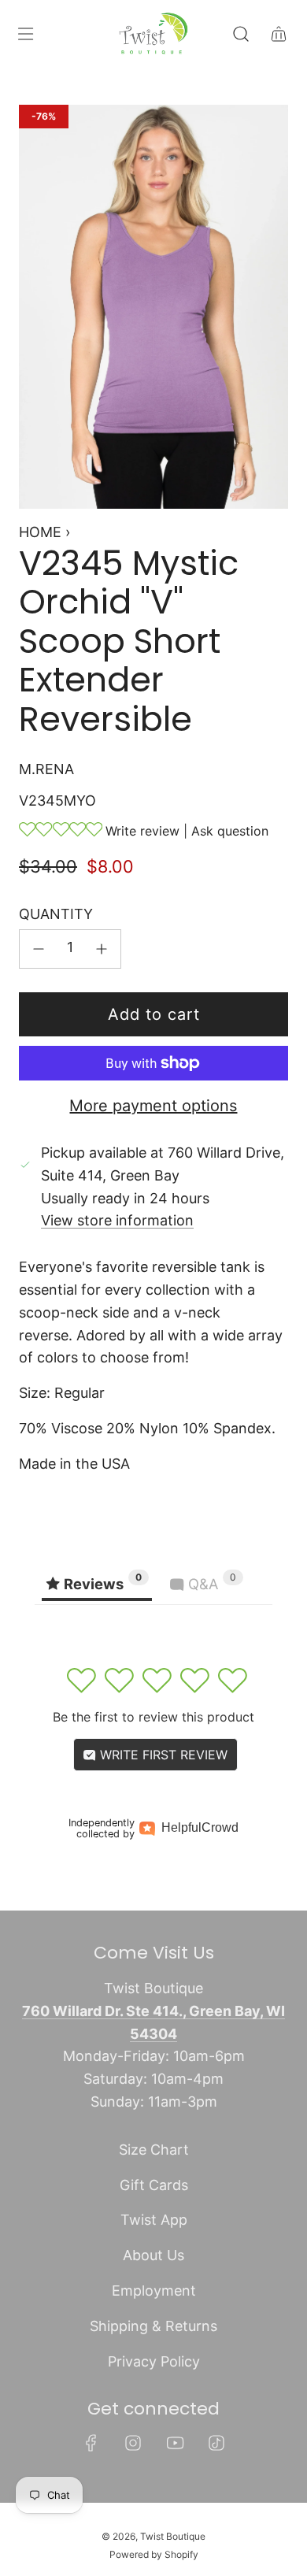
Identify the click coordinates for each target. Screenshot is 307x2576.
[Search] (241, 34)
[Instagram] (133, 2443)
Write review (142, 831)
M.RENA (46, 769)
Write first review (162, 1755)
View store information (117, 1220)
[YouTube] (175, 2443)
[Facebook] (91, 2443)
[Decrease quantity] (39, 949)
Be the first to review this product (153, 1717)
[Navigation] (25, 34)
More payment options (153, 1106)
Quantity (56, 914)
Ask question (230, 831)
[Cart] (279, 34)
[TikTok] (216, 2443)
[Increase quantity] (102, 949)
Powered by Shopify (154, 2554)
